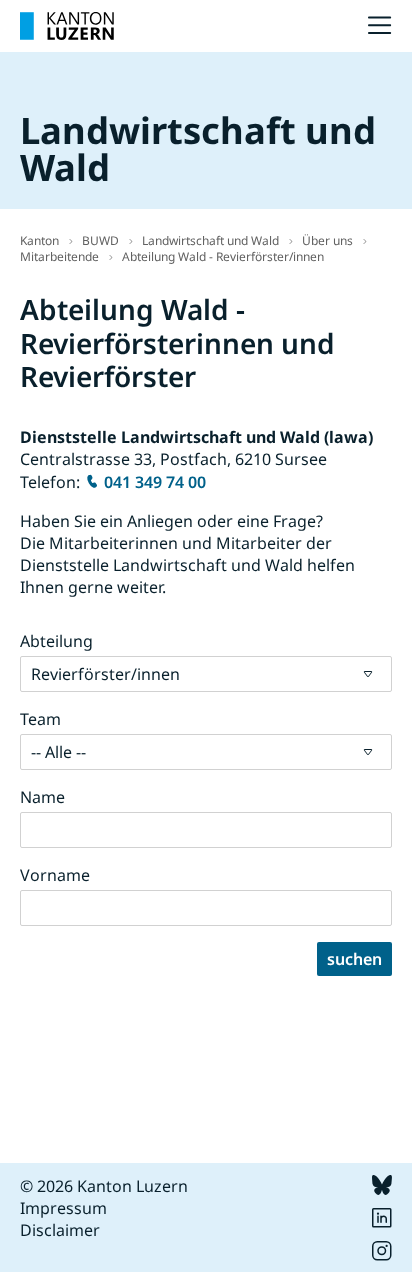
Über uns (327, 240)
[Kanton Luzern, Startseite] (67, 26)
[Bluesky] (382, 1189)
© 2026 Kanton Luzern (104, 1186)
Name (42, 797)
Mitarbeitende (59, 256)
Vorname (55, 875)
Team (40, 719)
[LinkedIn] (382, 1222)
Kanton (39, 240)
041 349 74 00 (155, 482)
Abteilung (56, 641)
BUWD (100, 240)
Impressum (63, 1208)
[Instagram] (382, 1255)
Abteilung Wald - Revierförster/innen (223, 256)
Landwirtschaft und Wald (210, 240)
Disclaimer (60, 1230)
